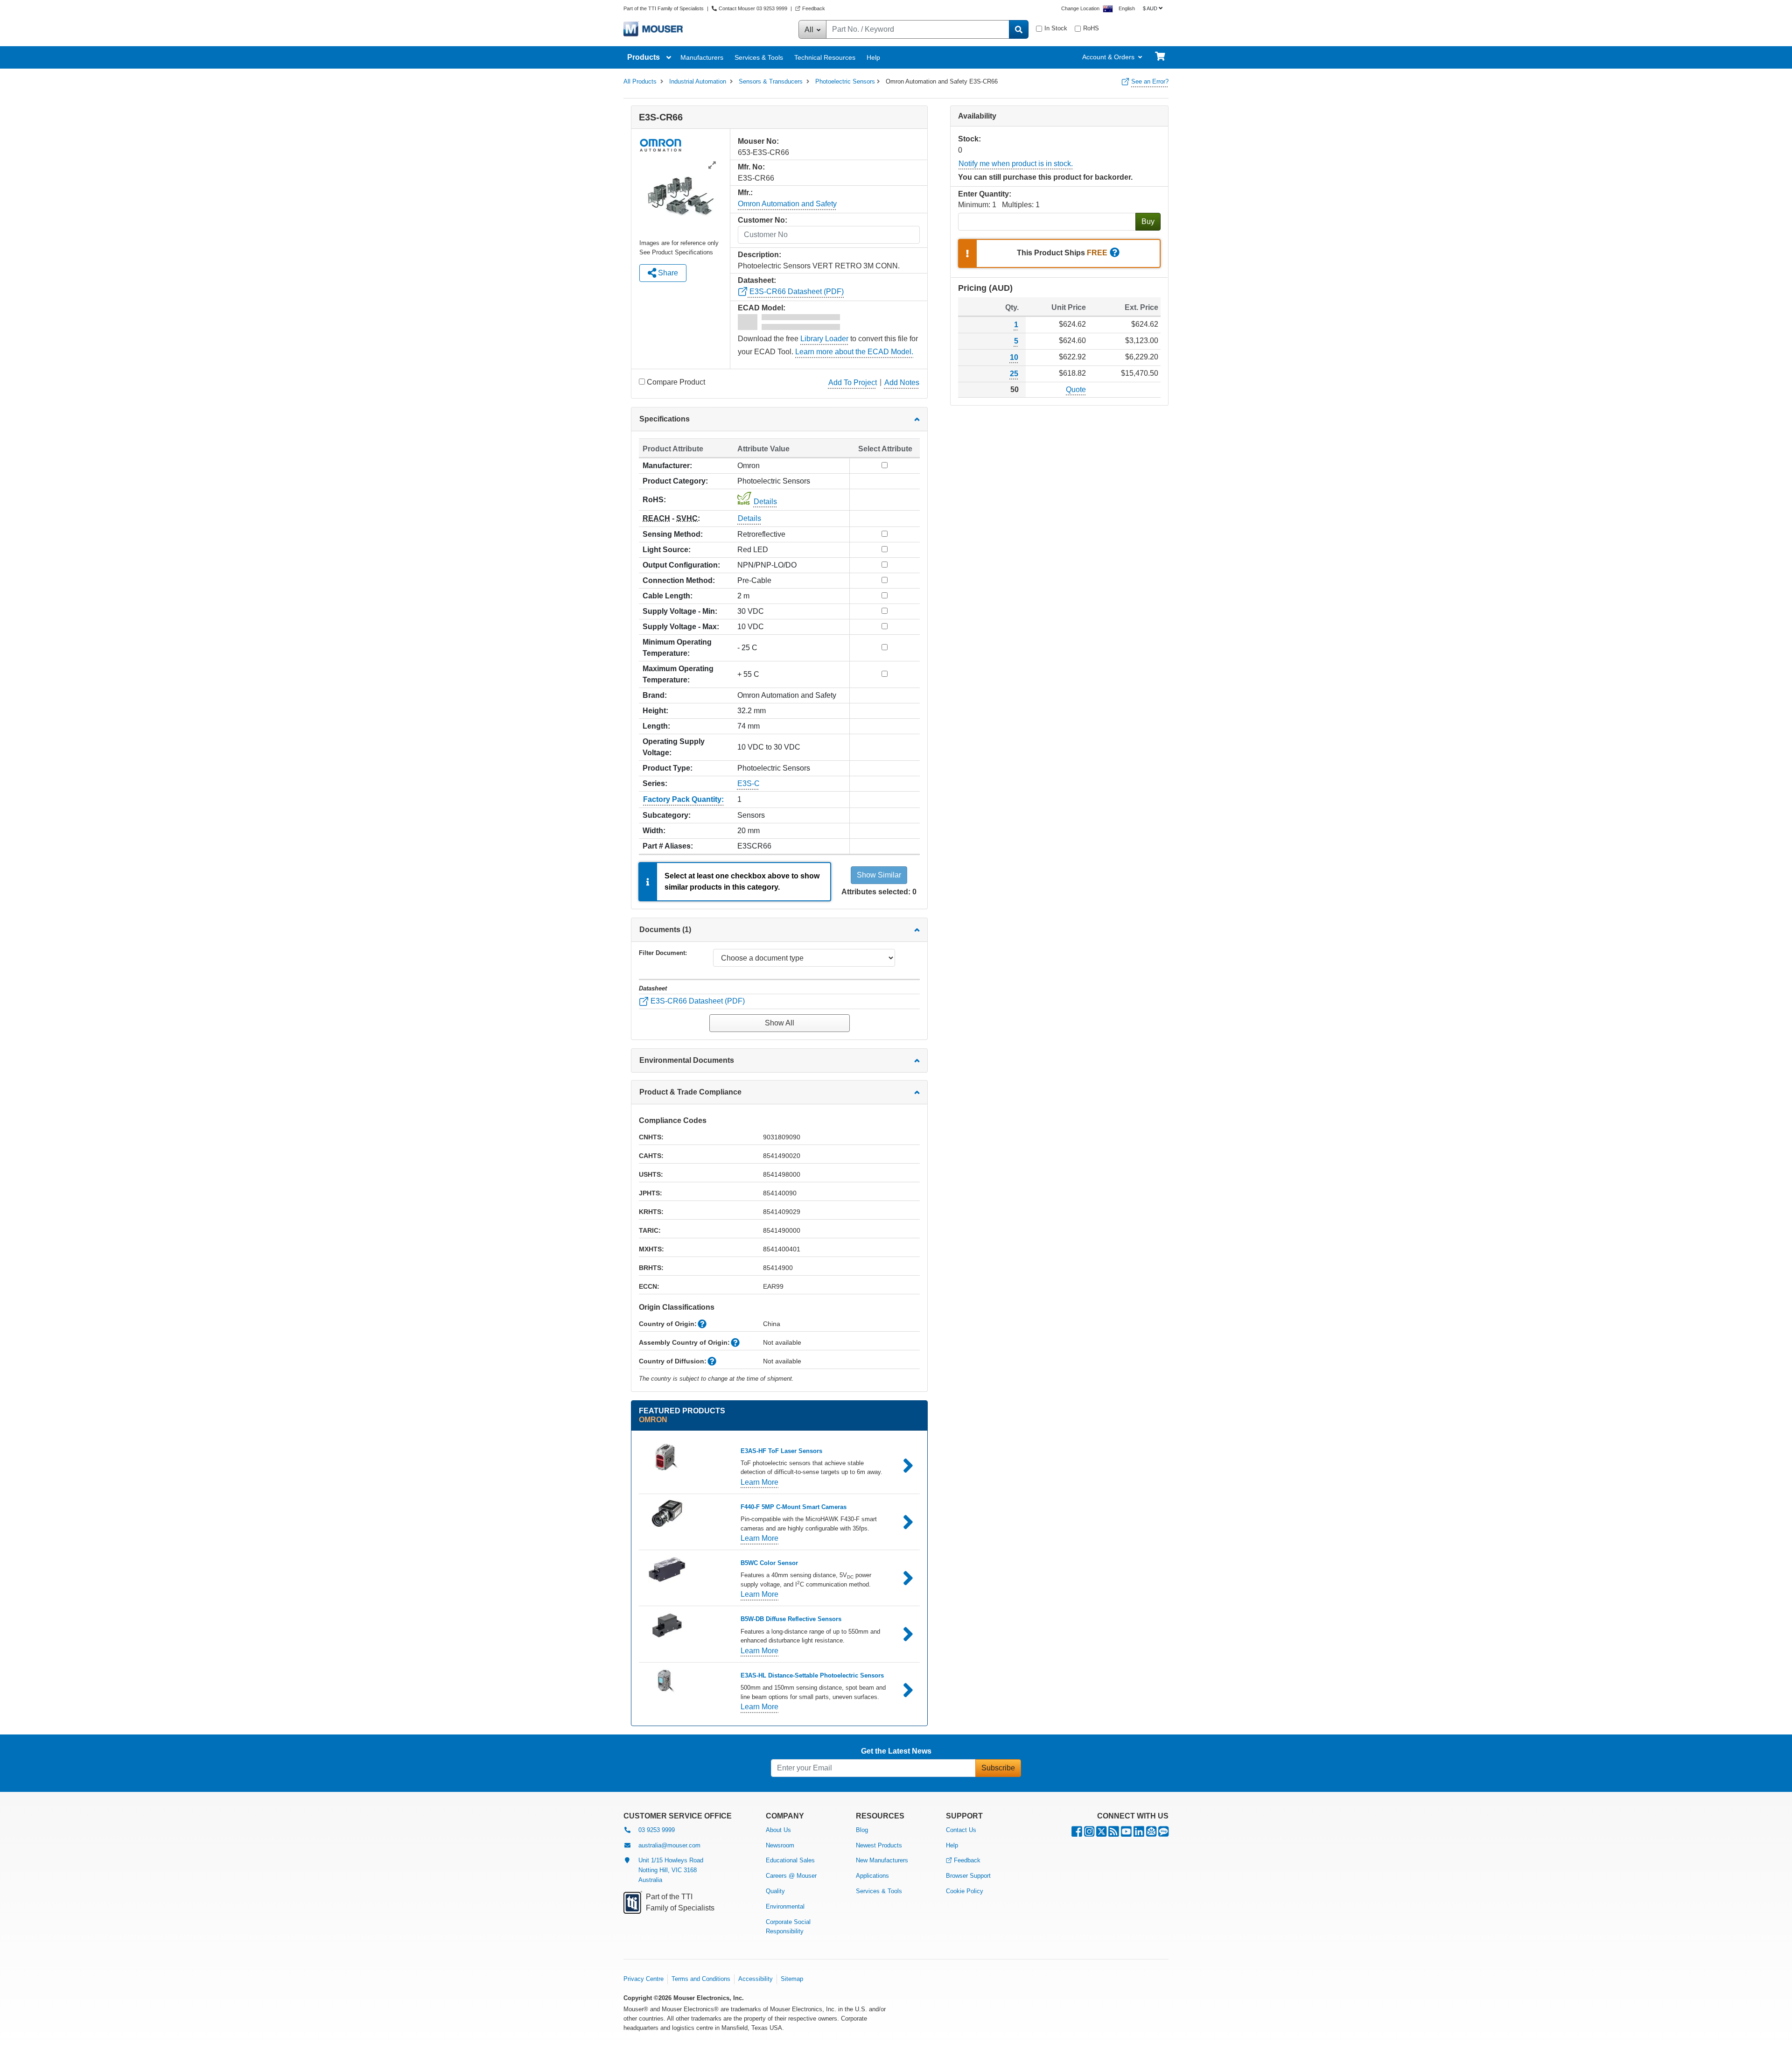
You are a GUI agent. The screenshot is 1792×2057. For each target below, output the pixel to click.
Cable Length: (668, 596)
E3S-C (749, 783)
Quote (1076, 390)
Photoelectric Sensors (845, 81)
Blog (862, 1830)
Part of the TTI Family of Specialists (664, 8)
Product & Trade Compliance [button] (690, 1092)
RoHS (1091, 28)
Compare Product (676, 382)
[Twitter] (1101, 1834)
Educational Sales (790, 1860)
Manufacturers (702, 57)
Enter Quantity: (985, 194)
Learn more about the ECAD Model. (854, 352)
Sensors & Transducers (771, 81)
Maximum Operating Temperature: (678, 674)
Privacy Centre (644, 1979)
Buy (1148, 221)
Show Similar (879, 875)
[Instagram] (1089, 1834)
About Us (778, 1830)
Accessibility (756, 1979)
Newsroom (780, 1845)
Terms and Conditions (701, 1979)
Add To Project (853, 383)
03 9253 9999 (657, 1830)
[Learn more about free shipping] (1115, 253)
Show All (780, 1023)
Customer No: (763, 220)
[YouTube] (1126, 1834)
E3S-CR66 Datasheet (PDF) (796, 291)
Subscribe (998, 1768)
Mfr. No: (751, 167)
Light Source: (667, 550)
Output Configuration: (681, 565)
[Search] (1019, 29)
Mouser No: (758, 141)
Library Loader (824, 339)
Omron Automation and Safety (787, 204)
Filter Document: (663, 953)
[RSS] (1114, 1834)
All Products (640, 81)
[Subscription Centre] (1151, 1834)
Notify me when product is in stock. (1016, 164)
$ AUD (1150, 8)
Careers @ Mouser (791, 1876)
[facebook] (1077, 1834)
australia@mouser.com (669, 1845)
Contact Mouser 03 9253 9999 (753, 8)
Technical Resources (825, 57)
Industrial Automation (698, 81)
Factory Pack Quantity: (683, 799)
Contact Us (961, 1830)
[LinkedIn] (1139, 1834)
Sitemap (792, 1979)
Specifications (665, 419)
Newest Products (879, 1845)
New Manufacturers (882, 1860)
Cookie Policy (965, 1891)
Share (667, 273)
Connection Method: (679, 580)
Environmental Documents (687, 1060)
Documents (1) (665, 930)
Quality (775, 1891)
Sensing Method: (673, 534)
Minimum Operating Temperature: (677, 648)
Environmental (785, 1906)
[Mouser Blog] (1163, 1834)
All (810, 30)
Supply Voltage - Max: (681, 627)
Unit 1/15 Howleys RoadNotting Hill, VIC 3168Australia (671, 1870)
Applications (872, 1876)
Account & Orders (1108, 57)
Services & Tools (759, 57)
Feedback (814, 8)
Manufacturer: (667, 466)
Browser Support (968, 1876)
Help (873, 57)
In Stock (1056, 28)
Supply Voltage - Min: (680, 611)
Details (765, 502)
